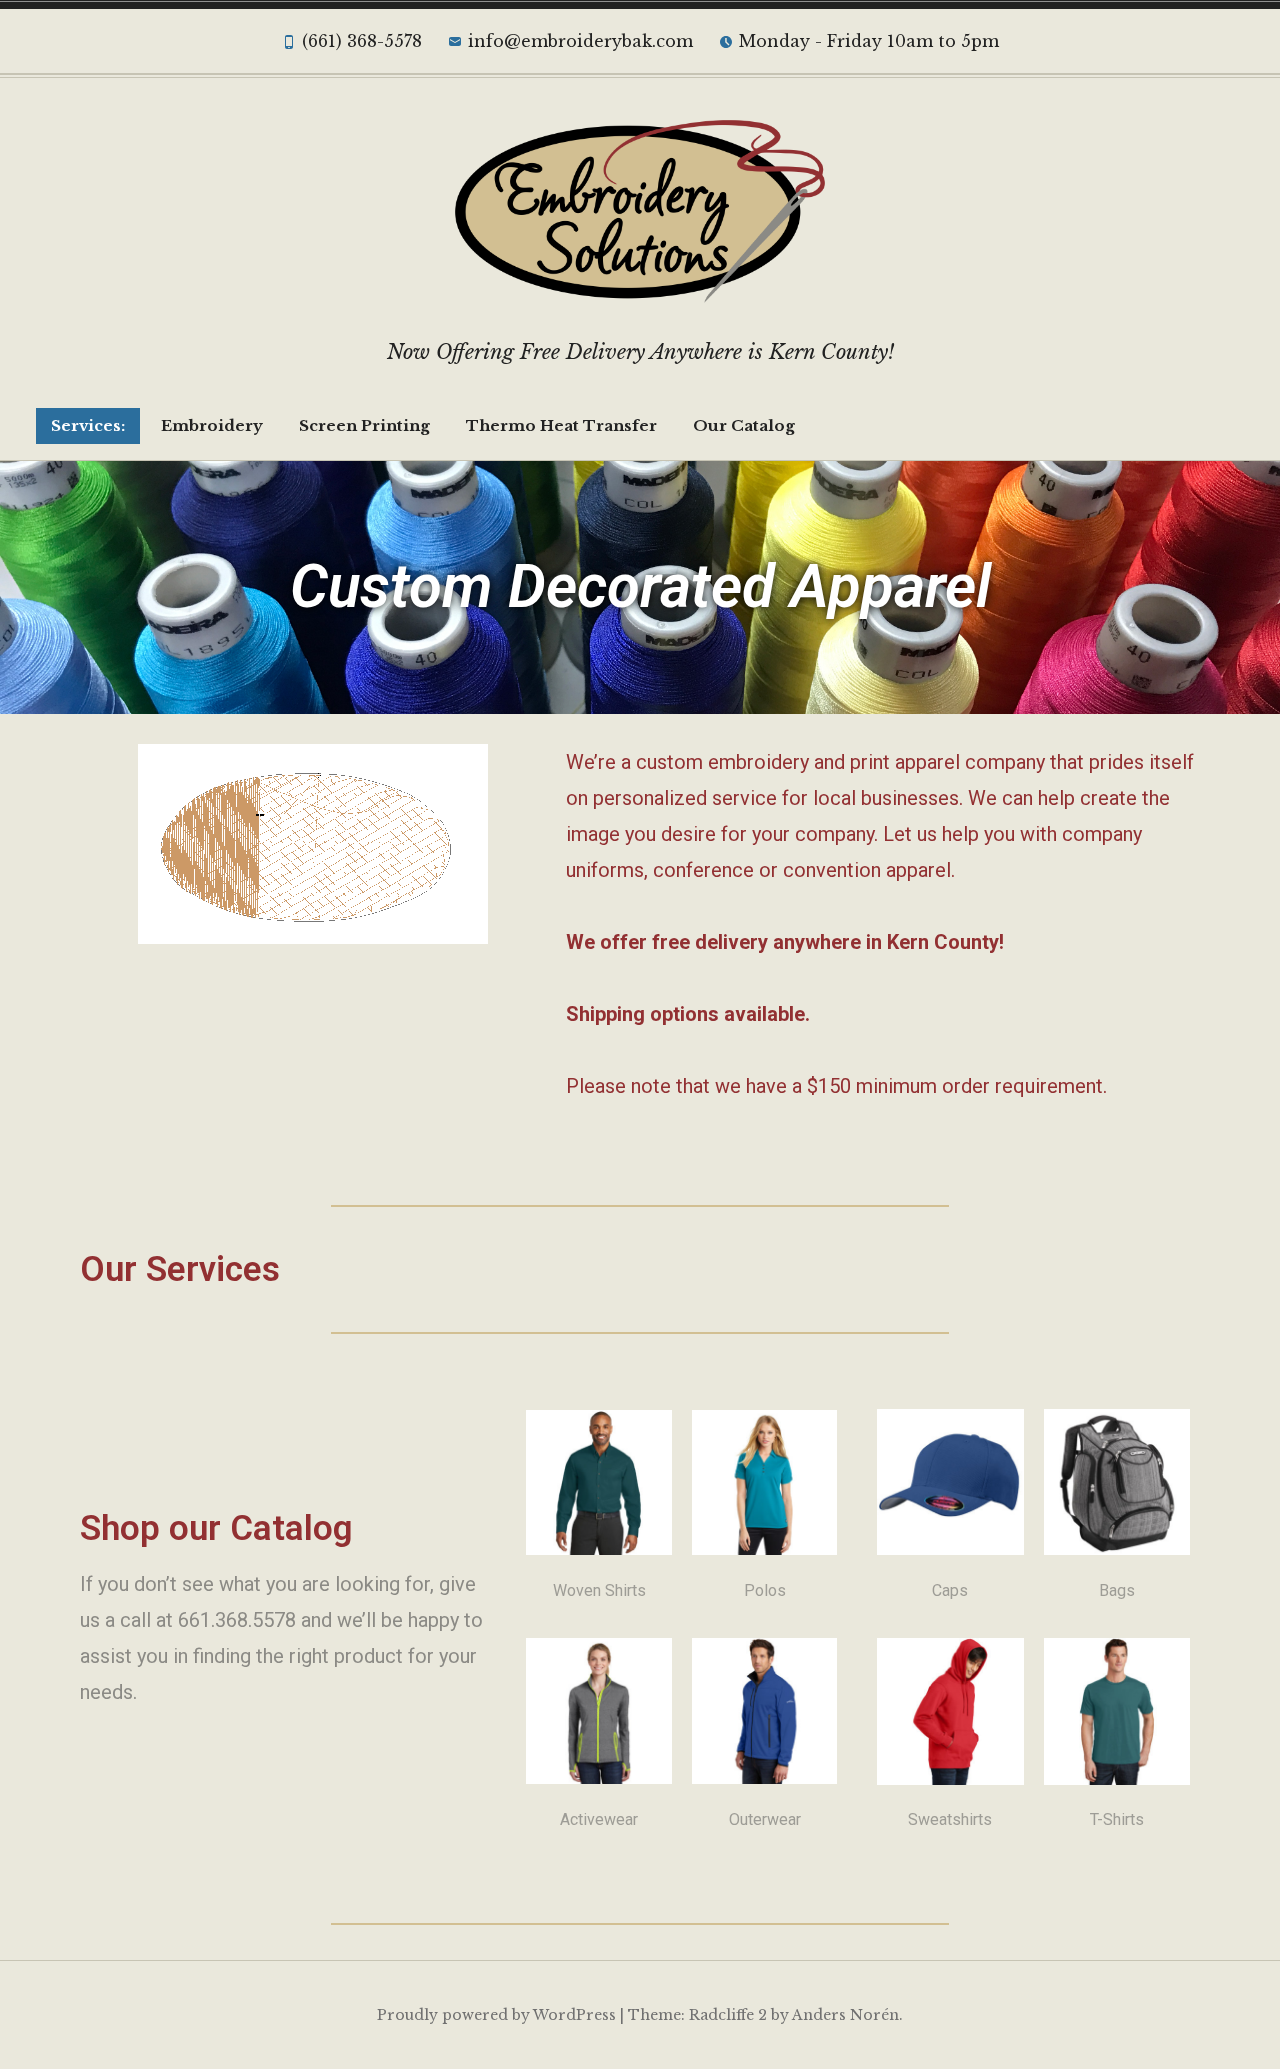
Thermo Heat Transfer (561, 425)
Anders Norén (845, 2015)
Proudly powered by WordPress (496, 2015)
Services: (88, 425)
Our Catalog (744, 425)
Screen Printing (364, 425)
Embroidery (212, 425)
